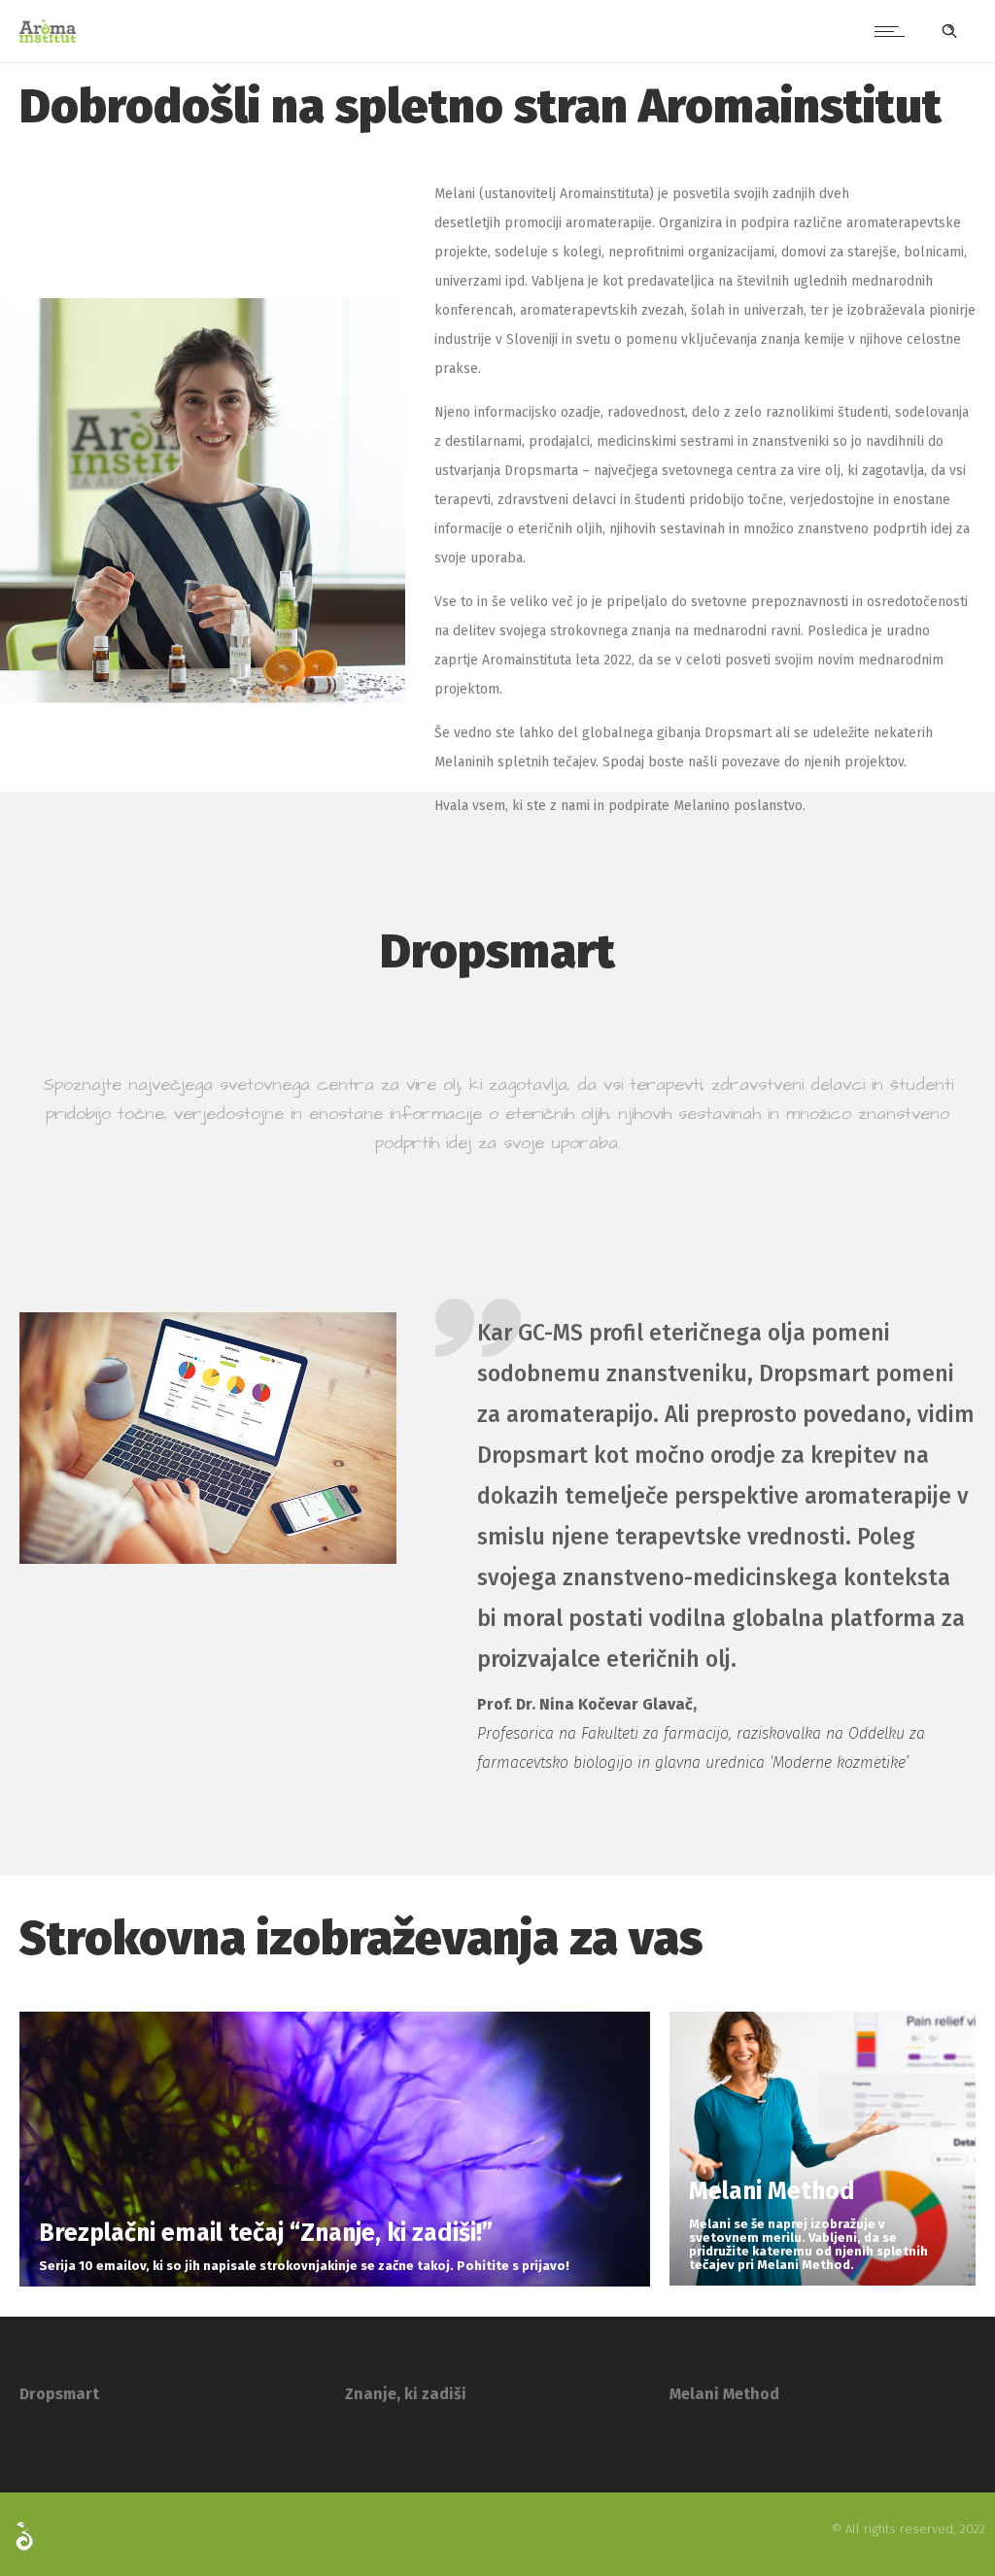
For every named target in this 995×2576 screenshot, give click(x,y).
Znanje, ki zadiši (406, 2394)
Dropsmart (59, 2394)
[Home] (48, 38)
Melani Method (724, 2394)
